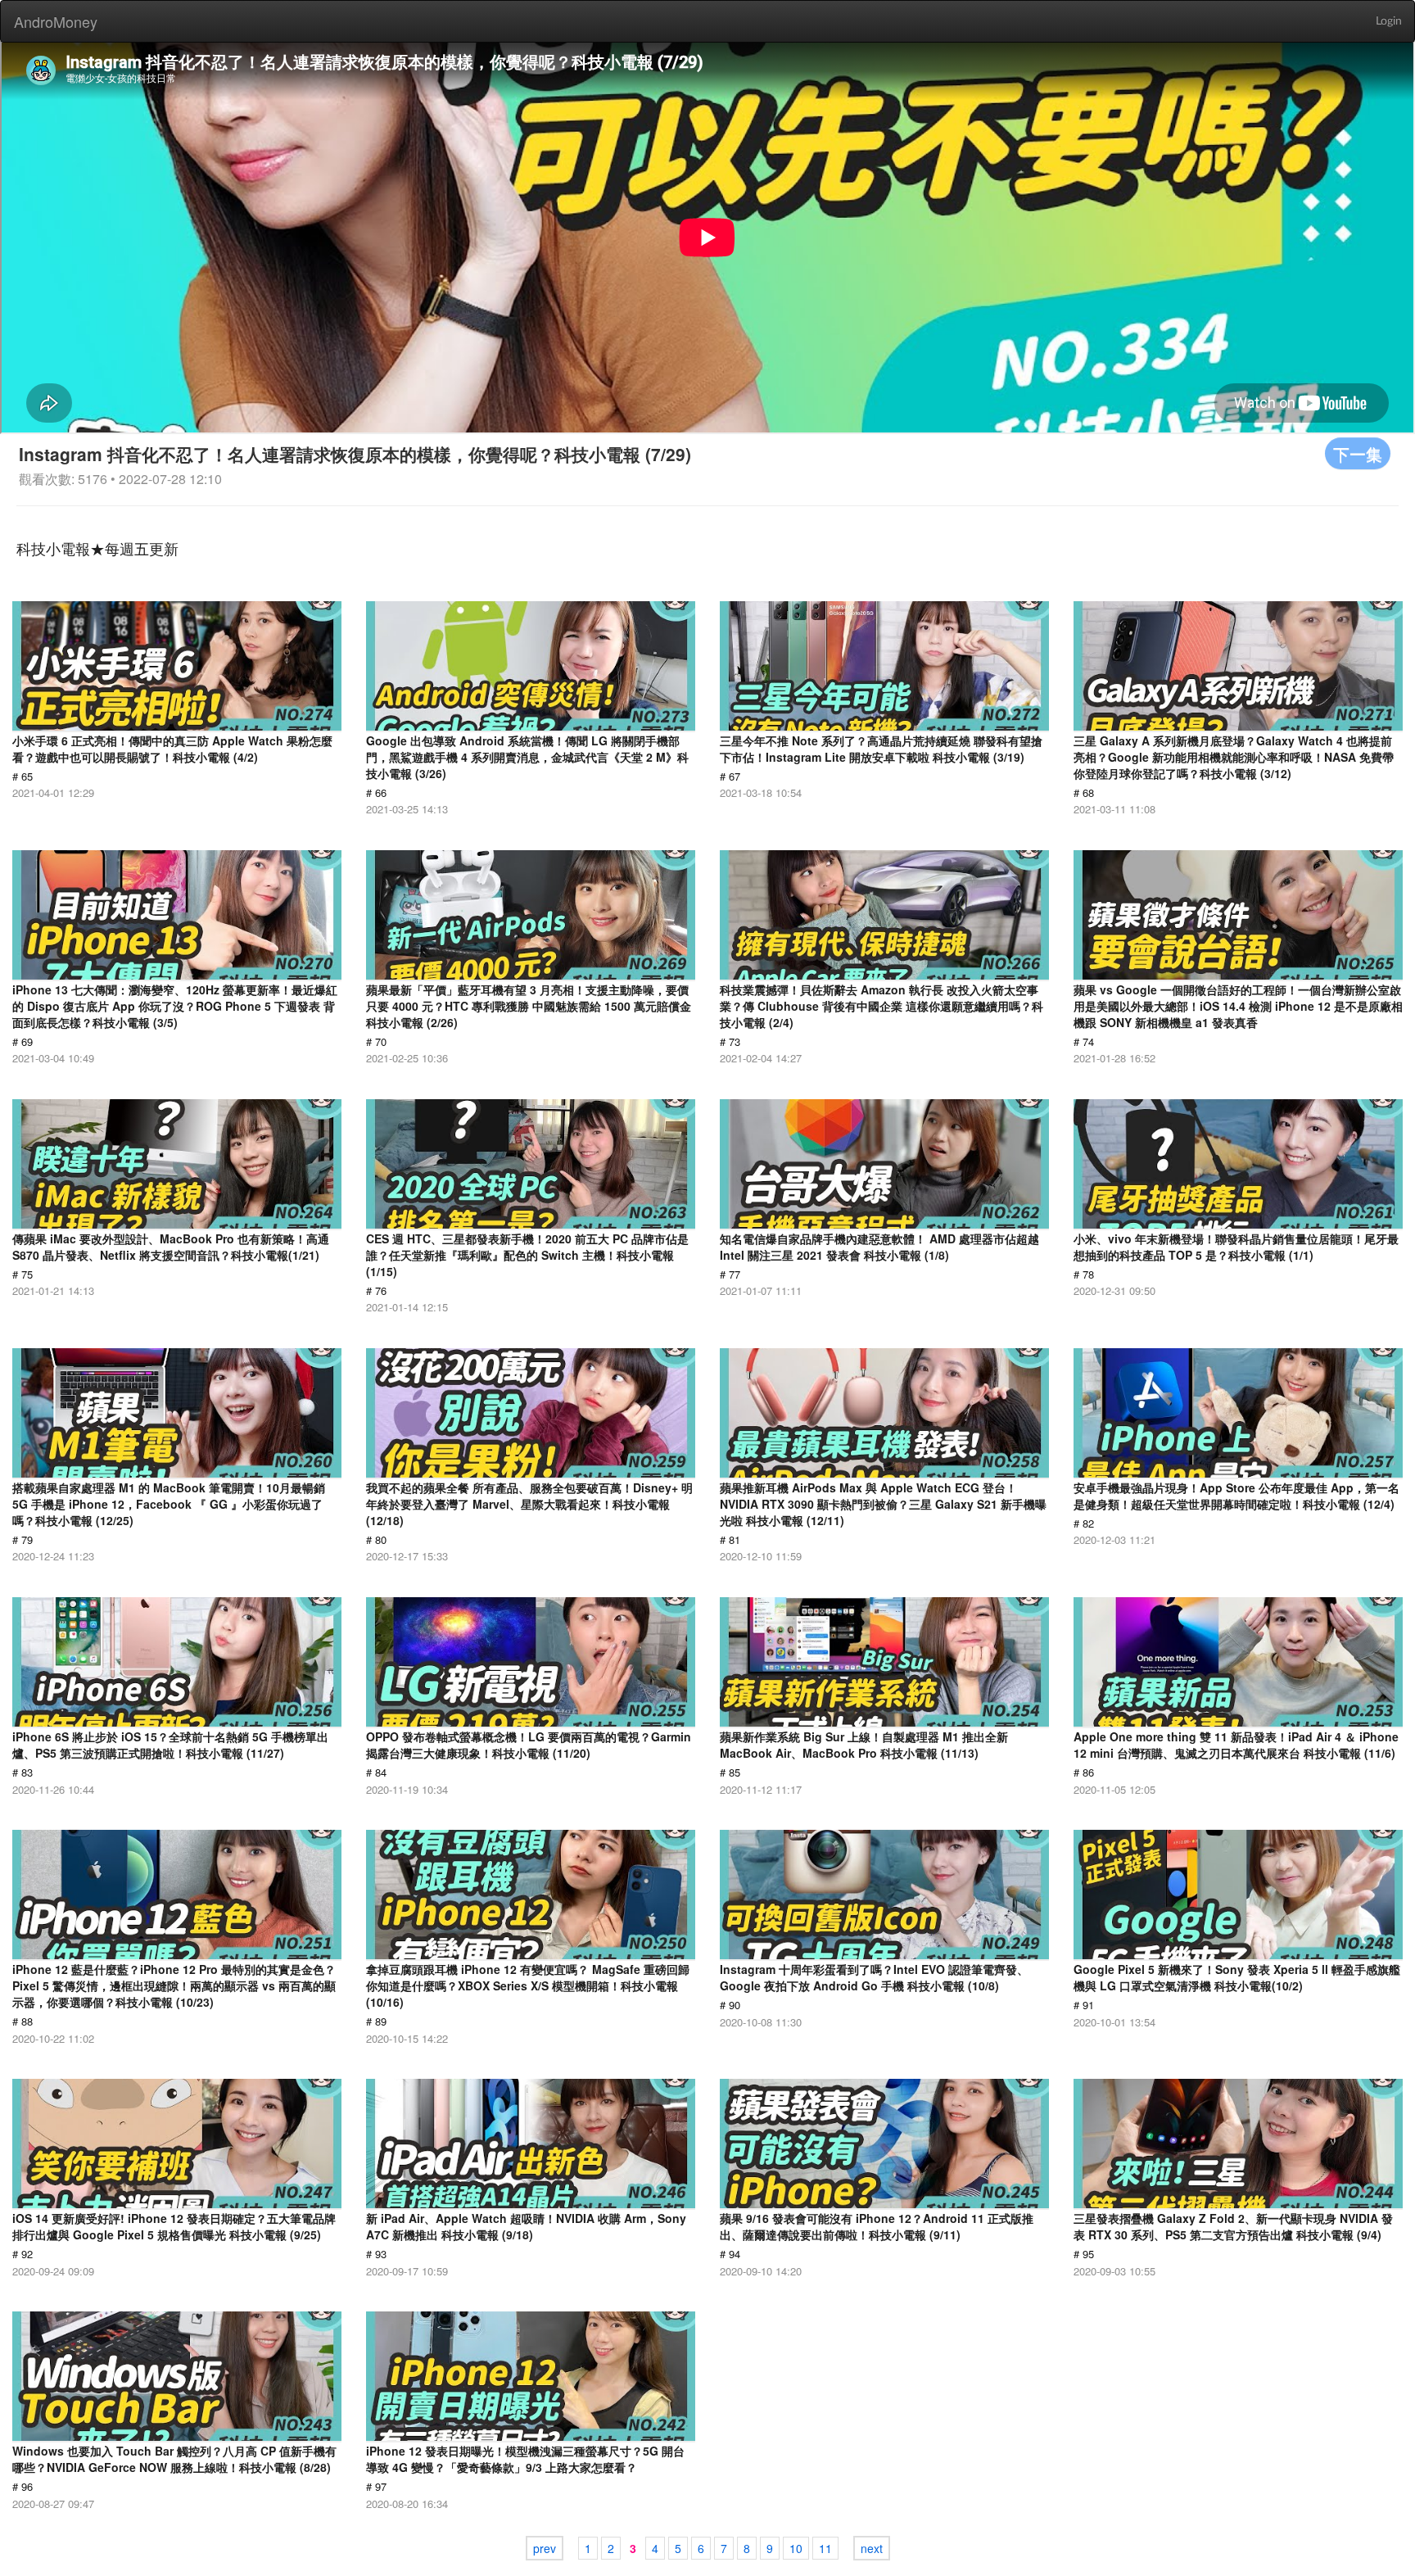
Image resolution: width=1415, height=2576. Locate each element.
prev (545, 2548)
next (872, 2548)
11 (825, 2548)
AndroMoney (56, 21)
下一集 (1358, 453)
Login (1389, 21)
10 (796, 2548)
